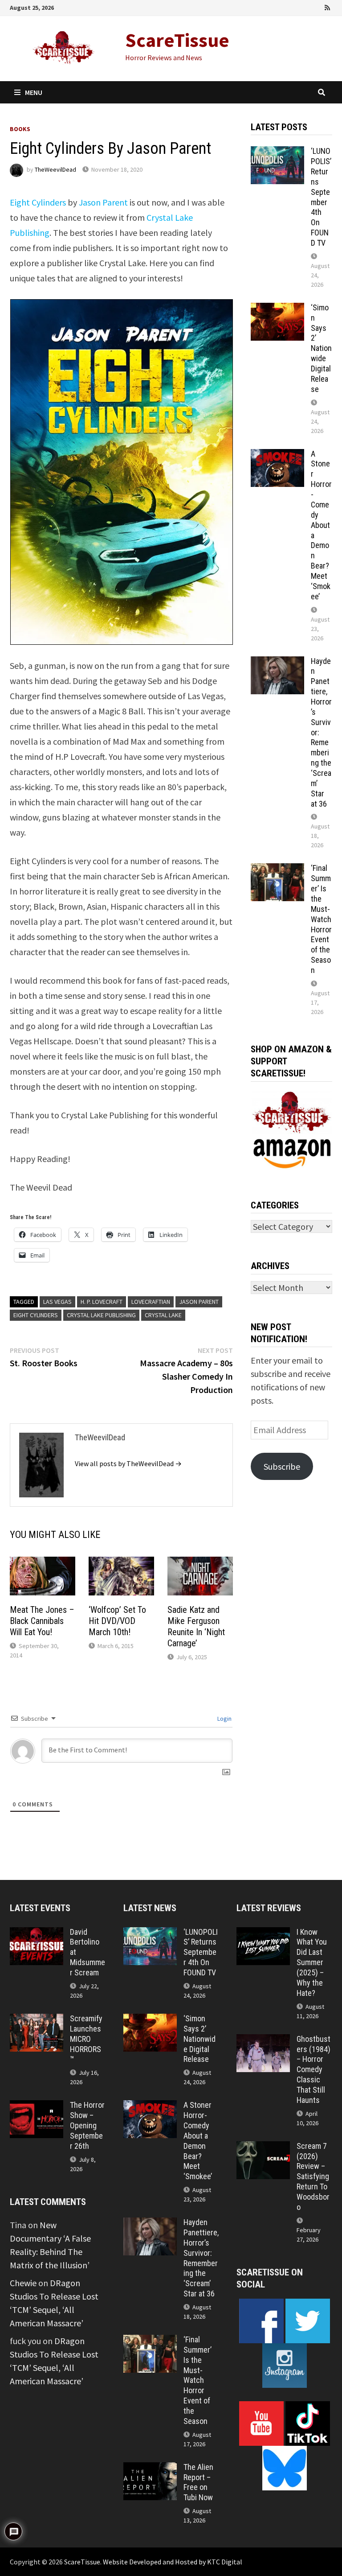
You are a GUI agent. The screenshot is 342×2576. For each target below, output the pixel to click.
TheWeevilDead (55, 169)
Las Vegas (57, 1302)
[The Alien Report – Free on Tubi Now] (150, 2469)
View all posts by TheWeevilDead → (128, 1463)
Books (20, 129)
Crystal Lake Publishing (101, 1315)
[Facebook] (279, 6)
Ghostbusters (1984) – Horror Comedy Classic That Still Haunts (313, 2069)
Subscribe (282, 1466)
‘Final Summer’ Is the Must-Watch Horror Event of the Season (321, 919)
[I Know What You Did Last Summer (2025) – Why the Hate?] (263, 1934)
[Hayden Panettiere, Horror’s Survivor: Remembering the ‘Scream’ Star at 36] (277, 663)
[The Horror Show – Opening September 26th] (37, 2107)
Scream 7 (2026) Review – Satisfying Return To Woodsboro (313, 2176)
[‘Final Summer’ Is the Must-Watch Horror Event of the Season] (277, 870)
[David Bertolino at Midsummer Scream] (37, 1934)
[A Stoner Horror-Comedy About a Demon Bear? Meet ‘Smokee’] (277, 455)
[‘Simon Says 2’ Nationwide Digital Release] (277, 309)
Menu (34, 92)
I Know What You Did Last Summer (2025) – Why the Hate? (312, 1962)
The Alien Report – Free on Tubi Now (198, 2482)
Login (224, 1719)
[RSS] (327, 6)
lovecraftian (151, 1302)
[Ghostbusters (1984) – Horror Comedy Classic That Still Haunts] (263, 2041)
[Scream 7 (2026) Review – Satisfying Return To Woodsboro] (263, 2148)
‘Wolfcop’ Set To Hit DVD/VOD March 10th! (117, 1621)
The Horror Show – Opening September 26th (87, 2125)
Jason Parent (103, 202)
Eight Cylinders (38, 202)
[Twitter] (304, 6)
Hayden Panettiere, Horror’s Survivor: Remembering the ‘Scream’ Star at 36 (201, 2258)
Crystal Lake (163, 1315)
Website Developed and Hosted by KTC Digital (173, 2562)
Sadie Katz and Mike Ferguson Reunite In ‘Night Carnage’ (196, 1626)
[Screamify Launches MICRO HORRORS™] (37, 2020)
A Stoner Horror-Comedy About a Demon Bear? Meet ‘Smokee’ (321, 525)
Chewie (23, 2283)
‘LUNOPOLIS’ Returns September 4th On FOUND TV (321, 197)
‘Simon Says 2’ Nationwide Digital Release (321, 348)
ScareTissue (177, 40)
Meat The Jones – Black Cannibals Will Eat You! (42, 1621)
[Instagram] (316, 6)
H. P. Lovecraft (102, 1302)
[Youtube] (291, 6)
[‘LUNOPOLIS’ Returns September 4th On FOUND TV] (277, 153)
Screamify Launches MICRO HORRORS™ (86, 2039)
